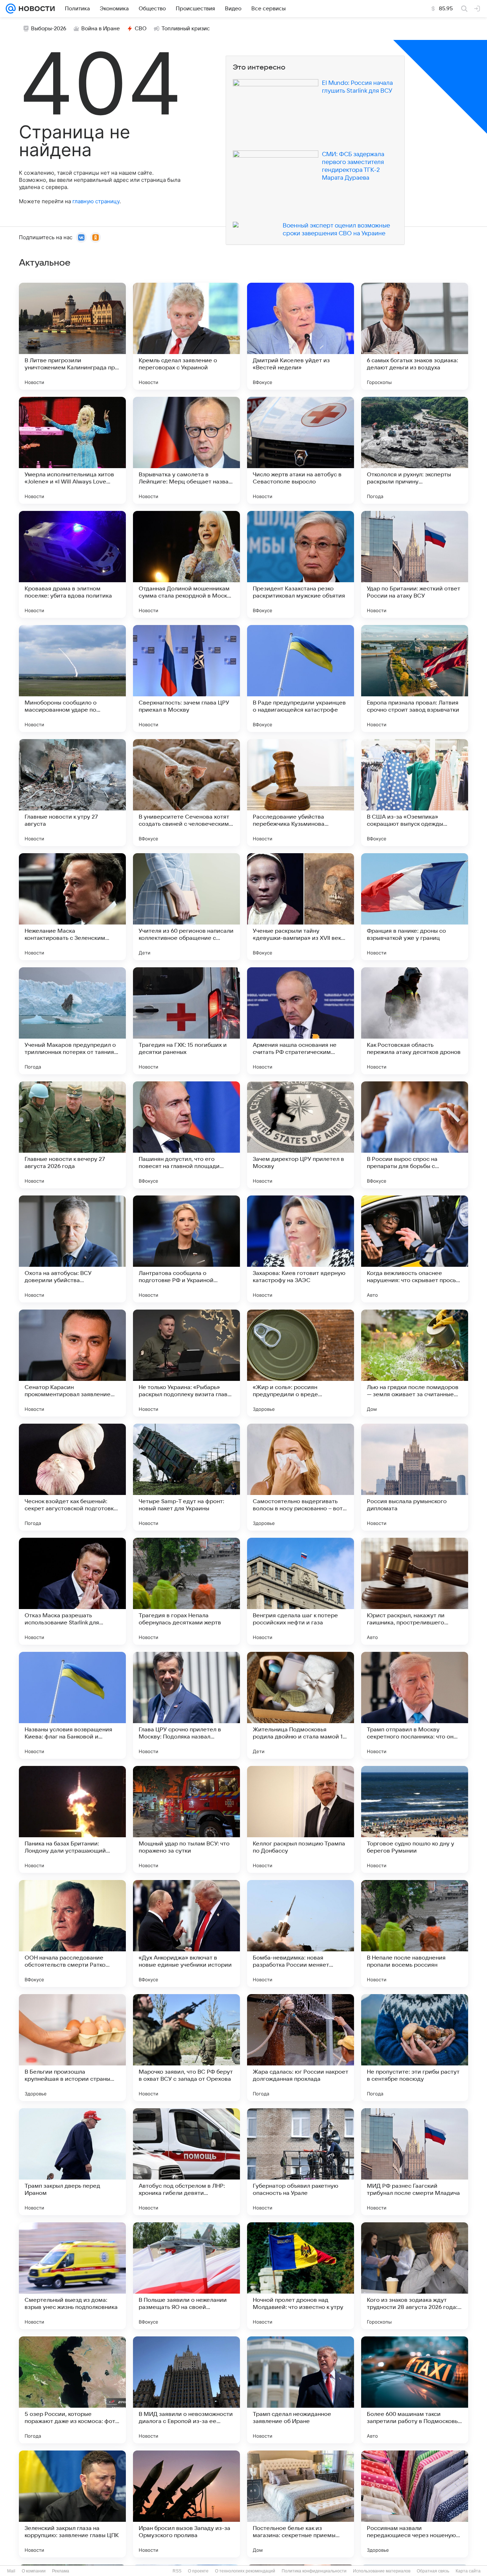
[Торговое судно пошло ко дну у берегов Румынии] (415, 1819)
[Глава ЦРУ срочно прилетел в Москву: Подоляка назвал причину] (186, 1705)
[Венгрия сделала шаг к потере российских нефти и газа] (301, 1591)
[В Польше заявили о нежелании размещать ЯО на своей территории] (186, 2276)
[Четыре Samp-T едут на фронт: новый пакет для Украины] (186, 1477)
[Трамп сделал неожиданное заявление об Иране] (301, 2390)
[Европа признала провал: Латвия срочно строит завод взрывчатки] (415, 678)
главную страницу (96, 201)
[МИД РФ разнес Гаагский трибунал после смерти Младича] (415, 2162)
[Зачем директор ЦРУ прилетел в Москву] (301, 1135)
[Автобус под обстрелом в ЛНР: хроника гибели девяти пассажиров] (186, 2162)
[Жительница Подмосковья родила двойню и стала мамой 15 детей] (301, 1705)
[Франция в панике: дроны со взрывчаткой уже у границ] (415, 907)
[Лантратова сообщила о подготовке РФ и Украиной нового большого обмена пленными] (186, 1249)
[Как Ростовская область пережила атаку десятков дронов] (415, 1021)
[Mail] (11, 9)
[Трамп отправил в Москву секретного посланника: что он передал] (415, 1705)
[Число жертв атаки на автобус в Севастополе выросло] (301, 450)
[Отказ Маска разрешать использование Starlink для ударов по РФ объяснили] (72, 1591)
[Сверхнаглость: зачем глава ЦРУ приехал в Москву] (186, 678)
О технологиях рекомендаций (245, 2571)
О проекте (198, 2571)
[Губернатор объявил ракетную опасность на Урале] (301, 2162)
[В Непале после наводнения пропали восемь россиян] (415, 1934)
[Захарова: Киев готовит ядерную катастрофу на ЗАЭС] (301, 1249)
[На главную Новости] (35, 9)
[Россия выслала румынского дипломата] (415, 1477)
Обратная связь (433, 2571)
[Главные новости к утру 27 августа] (72, 793)
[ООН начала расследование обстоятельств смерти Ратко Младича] (72, 1934)
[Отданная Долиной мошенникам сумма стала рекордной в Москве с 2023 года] (186, 564)
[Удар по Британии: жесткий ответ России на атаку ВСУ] (415, 564)
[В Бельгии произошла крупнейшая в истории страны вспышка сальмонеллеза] (72, 2048)
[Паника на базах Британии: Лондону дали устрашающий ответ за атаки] (72, 1819)
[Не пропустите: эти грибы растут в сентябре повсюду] (415, 2048)
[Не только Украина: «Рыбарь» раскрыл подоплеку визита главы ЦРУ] (186, 1363)
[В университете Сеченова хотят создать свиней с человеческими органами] (186, 793)
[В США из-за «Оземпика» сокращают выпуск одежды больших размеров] (415, 793)
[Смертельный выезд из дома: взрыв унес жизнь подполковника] (72, 2276)
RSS (177, 2571)
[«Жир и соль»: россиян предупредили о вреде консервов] (301, 1363)
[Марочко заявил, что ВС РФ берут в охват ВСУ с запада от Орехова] (186, 2048)
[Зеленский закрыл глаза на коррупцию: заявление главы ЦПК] (72, 2504)
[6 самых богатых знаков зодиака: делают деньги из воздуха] (415, 336)
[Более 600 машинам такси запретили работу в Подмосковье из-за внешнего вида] (415, 2390)
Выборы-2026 (49, 29)
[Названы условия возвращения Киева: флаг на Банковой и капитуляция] (72, 1705)
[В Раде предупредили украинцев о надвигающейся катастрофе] (301, 678)
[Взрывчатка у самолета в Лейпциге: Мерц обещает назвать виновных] (186, 450)
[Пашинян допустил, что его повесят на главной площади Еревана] (186, 1135)
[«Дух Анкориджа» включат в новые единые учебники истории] (186, 1934)
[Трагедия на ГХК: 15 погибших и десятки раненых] (186, 1021)
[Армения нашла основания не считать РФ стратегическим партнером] (301, 1021)
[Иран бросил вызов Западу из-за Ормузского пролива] (186, 2504)
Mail (11, 2571)
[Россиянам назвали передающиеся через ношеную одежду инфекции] (415, 2504)
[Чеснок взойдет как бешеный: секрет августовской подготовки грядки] (72, 1477)
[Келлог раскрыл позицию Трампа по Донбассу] (301, 1819)
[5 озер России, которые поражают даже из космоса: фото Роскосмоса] (72, 2390)
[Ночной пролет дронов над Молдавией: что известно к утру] (301, 2276)
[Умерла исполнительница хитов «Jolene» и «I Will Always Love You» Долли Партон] (72, 450)
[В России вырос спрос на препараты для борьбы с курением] (415, 1135)
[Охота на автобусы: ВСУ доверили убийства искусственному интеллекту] (72, 1249)
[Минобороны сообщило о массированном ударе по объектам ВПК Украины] (72, 678)
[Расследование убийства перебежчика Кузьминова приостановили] (301, 793)
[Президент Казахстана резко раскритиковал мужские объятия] (301, 564)
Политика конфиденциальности (314, 2571)
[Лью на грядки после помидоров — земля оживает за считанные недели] (415, 1363)
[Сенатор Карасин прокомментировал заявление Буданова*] (72, 1363)
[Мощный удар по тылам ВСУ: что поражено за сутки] (186, 1819)
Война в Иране (101, 29)
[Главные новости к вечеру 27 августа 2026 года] (72, 1135)
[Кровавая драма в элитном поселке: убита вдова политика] (72, 564)
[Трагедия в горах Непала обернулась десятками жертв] (186, 1591)
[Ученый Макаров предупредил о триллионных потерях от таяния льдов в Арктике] (72, 1021)
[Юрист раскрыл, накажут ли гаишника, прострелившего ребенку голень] (415, 1591)
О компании (34, 2571)
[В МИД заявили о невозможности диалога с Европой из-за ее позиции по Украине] (186, 2390)
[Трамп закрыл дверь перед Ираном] (72, 2162)
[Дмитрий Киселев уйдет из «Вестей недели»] (301, 336)
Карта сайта (468, 2571)
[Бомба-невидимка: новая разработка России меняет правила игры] (301, 1934)
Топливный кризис (186, 29)
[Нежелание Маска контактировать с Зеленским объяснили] (72, 907)
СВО (141, 29)
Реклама (61, 2571)
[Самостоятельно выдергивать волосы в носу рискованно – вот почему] (301, 1477)
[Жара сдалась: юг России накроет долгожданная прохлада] (301, 2048)
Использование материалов (382, 2571)
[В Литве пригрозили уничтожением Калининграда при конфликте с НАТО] (72, 336)
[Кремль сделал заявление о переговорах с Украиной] (186, 336)
